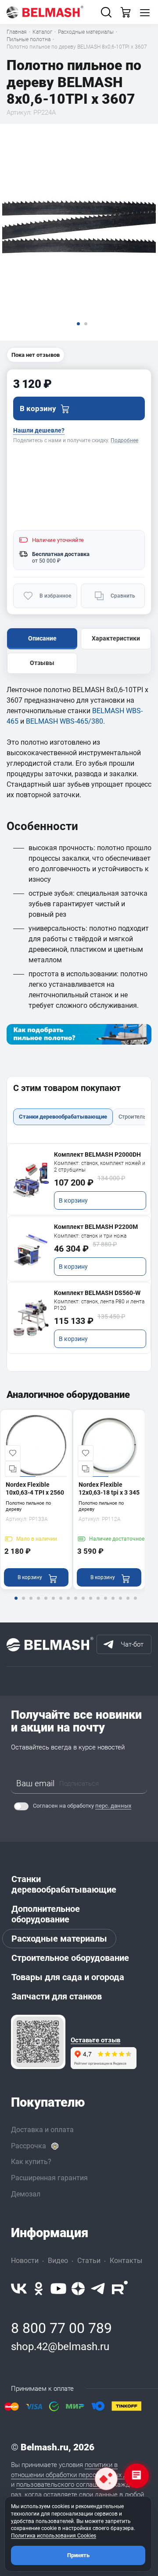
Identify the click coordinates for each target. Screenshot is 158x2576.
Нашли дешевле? (39, 430)
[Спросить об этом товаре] (106, 2479)
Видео (58, 2261)
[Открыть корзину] (126, 12)
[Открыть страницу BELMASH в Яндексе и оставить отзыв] (38, 2042)
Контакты (126, 2261)
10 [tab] (83, 1604)
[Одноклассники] (39, 2289)
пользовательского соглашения (64, 2485)
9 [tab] (75, 1604)
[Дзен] (78, 2289)
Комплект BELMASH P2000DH (97, 1154)
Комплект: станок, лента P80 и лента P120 (99, 1305)
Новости (25, 2261)
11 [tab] (90, 1604)
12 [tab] (98, 1604)
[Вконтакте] (19, 2289)
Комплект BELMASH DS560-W (97, 1293)
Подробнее (124, 440)
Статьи (89, 2261)
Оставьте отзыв (95, 2040)
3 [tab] (31, 1604)
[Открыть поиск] (106, 12)
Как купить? (31, 2162)
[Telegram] (98, 2289)
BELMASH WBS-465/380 (65, 721)
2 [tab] (23, 1604)
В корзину (73, 1200)
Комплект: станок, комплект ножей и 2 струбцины (100, 1167)
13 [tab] (105, 1604)
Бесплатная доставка (61, 554)
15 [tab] (120, 1604)
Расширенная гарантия (49, 2178)
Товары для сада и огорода (68, 1977)
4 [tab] (38, 1604)
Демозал (26, 2194)
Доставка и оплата (42, 2130)
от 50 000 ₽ (46, 561)
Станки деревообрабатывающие (64, 1884)
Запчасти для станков (57, 1996)
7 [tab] (61, 1604)
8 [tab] (68, 1604)
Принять (78, 2555)
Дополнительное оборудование (46, 1914)
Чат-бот (132, 1644)
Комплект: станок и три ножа (90, 1236)
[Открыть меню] (145, 12)
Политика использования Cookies (54, 2536)
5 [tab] (46, 1604)
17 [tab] (135, 1604)
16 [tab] (128, 1604)
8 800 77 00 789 (61, 2328)
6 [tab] (53, 1604)
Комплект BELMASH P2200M (96, 1227)
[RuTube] (120, 2289)
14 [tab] (113, 1604)
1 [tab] (16, 1604)
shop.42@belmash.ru (60, 2347)
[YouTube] (58, 2289)
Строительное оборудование (70, 1958)
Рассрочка (29, 2146)
